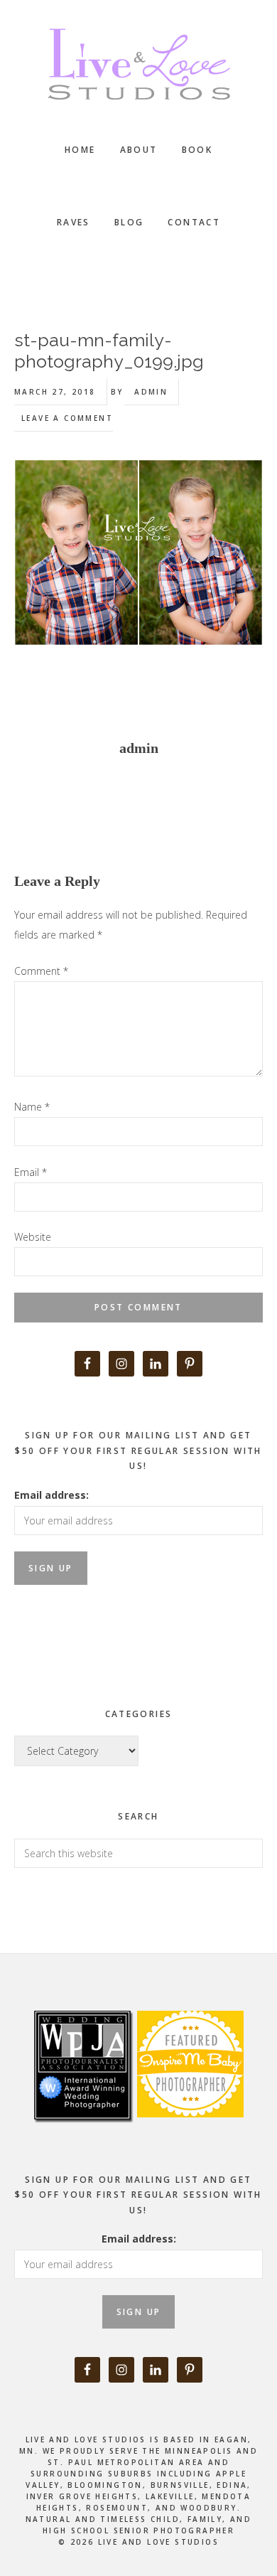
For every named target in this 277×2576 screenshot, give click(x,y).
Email (31, 1172)
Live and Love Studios (138, 64)
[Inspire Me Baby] (189, 2133)
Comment (41, 971)
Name (32, 1107)
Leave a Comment (67, 418)
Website (33, 1237)
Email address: (51, 1495)
